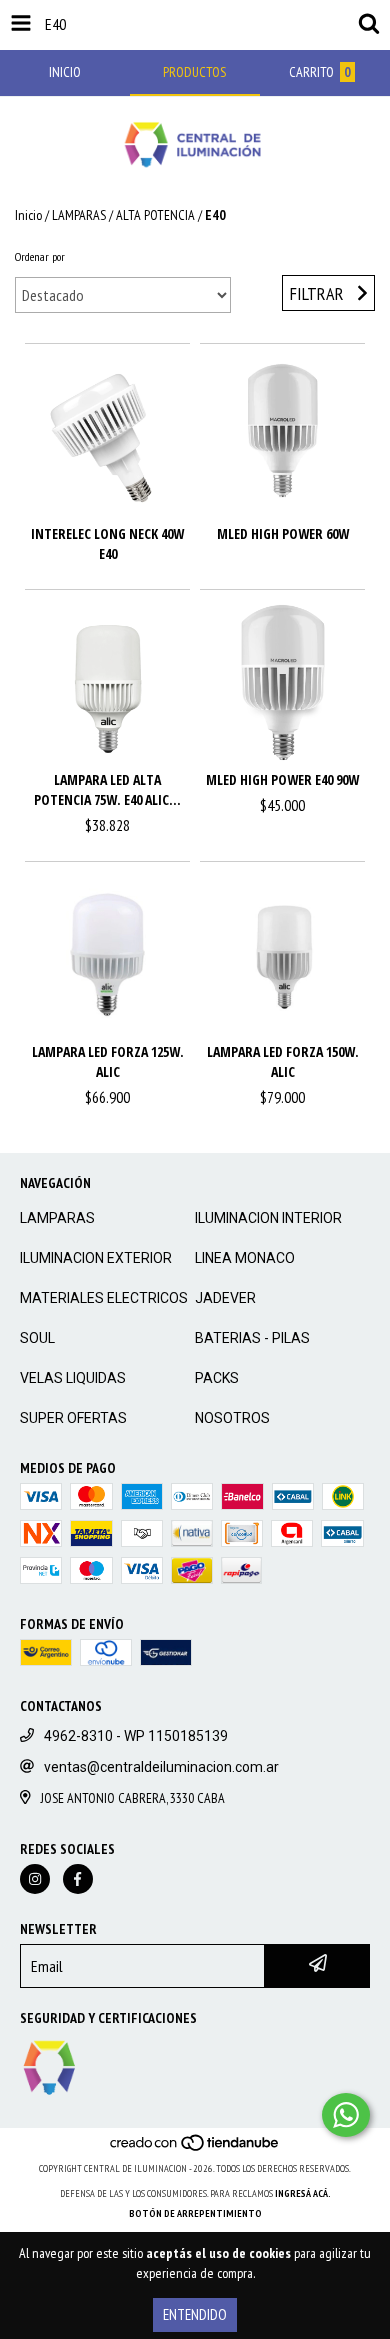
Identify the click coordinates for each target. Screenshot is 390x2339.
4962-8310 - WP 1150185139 (136, 1736)
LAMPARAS (79, 215)
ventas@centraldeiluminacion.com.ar (161, 1767)
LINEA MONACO (245, 1258)
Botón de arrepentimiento (195, 2213)
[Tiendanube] (195, 2148)
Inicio (28, 215)
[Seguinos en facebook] (78, 1879)
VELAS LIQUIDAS (73, 1378)
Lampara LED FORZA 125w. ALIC (108, 1061)
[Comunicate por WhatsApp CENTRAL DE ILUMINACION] (346, 2115)
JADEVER (225, 1298)
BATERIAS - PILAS (252, 1338)
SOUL (37, 1338)
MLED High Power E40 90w (282, 779)
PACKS (217, 1378)
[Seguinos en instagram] (35, 1879)
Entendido (195, 2314)
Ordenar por (40, 256)
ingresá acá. (303, 2193)
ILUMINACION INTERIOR (268, 1218)
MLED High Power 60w (283, 533)
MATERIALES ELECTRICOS (104, 1298)
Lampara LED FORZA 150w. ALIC (283, 1061)
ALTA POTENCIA (155, 215)
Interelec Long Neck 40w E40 (107, 543)
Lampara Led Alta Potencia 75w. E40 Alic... (107, 789)
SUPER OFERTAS (73, 1418)
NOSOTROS (232, 1418)
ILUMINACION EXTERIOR (96, 1258)
